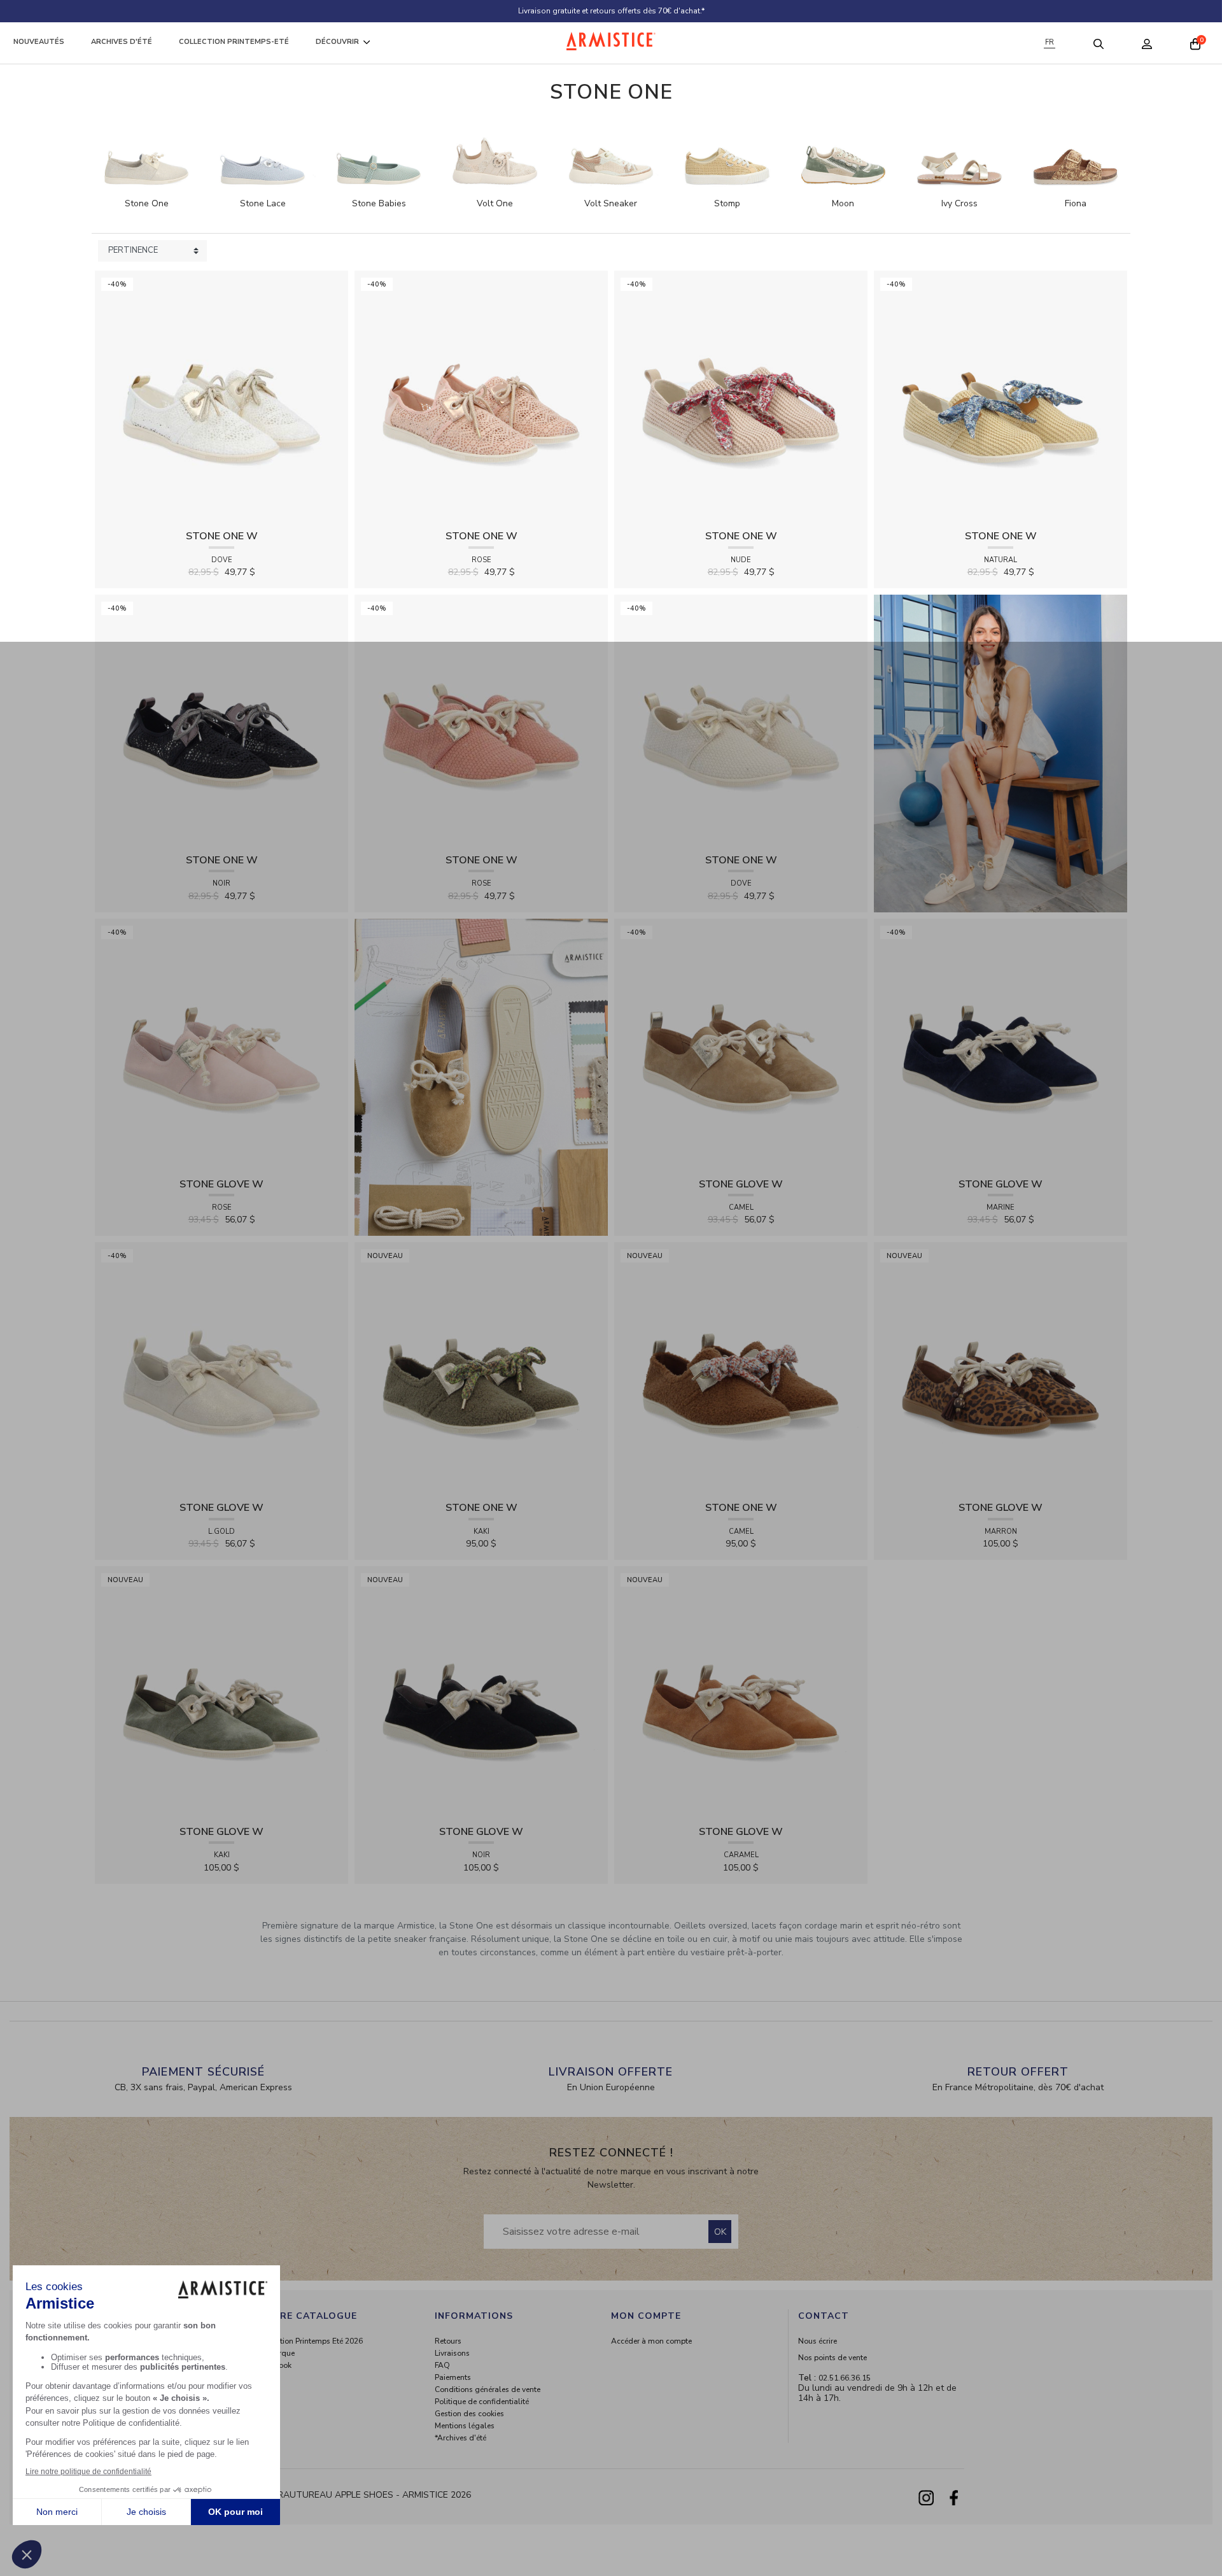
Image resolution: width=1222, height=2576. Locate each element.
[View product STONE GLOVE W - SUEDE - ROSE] (221, 1044)
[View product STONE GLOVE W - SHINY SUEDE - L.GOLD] (221, 1369)
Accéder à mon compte (651, 2341)
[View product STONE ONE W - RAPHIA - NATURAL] (1001, 397)
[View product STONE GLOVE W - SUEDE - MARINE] (1001, 1044)
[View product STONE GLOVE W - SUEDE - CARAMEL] (741, 1692)
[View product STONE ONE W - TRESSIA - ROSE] (481, 720)
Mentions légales (465, 2426)
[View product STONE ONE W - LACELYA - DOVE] (221, 397)
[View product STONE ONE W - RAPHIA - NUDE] (741, 397)
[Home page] (611, 41)
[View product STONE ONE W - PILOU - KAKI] (481, 1369)
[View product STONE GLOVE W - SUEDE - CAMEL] (741, 1044)
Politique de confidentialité (482, 2402)
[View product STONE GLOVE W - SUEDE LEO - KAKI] (221, 1692)
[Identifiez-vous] (1147, 43)
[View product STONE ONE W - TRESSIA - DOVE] (741, 720)
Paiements (453, 2377)
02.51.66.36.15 (845, 2378)
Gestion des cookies (469, 2414)
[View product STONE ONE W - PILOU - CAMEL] (741, 1369)
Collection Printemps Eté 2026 (310, 2341)
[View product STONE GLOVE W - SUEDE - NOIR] (481, 1692)
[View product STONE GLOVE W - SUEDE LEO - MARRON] (1001, 1369)
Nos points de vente (832, 2358)
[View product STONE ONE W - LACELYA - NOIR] (221, 720)
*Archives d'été (460, 2438)
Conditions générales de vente (488, 2389)
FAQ (442, 2365)
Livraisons (452, 2353)
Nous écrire (818, 2341)
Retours (448, 2341)
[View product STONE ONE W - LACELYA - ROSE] (481, 397)
